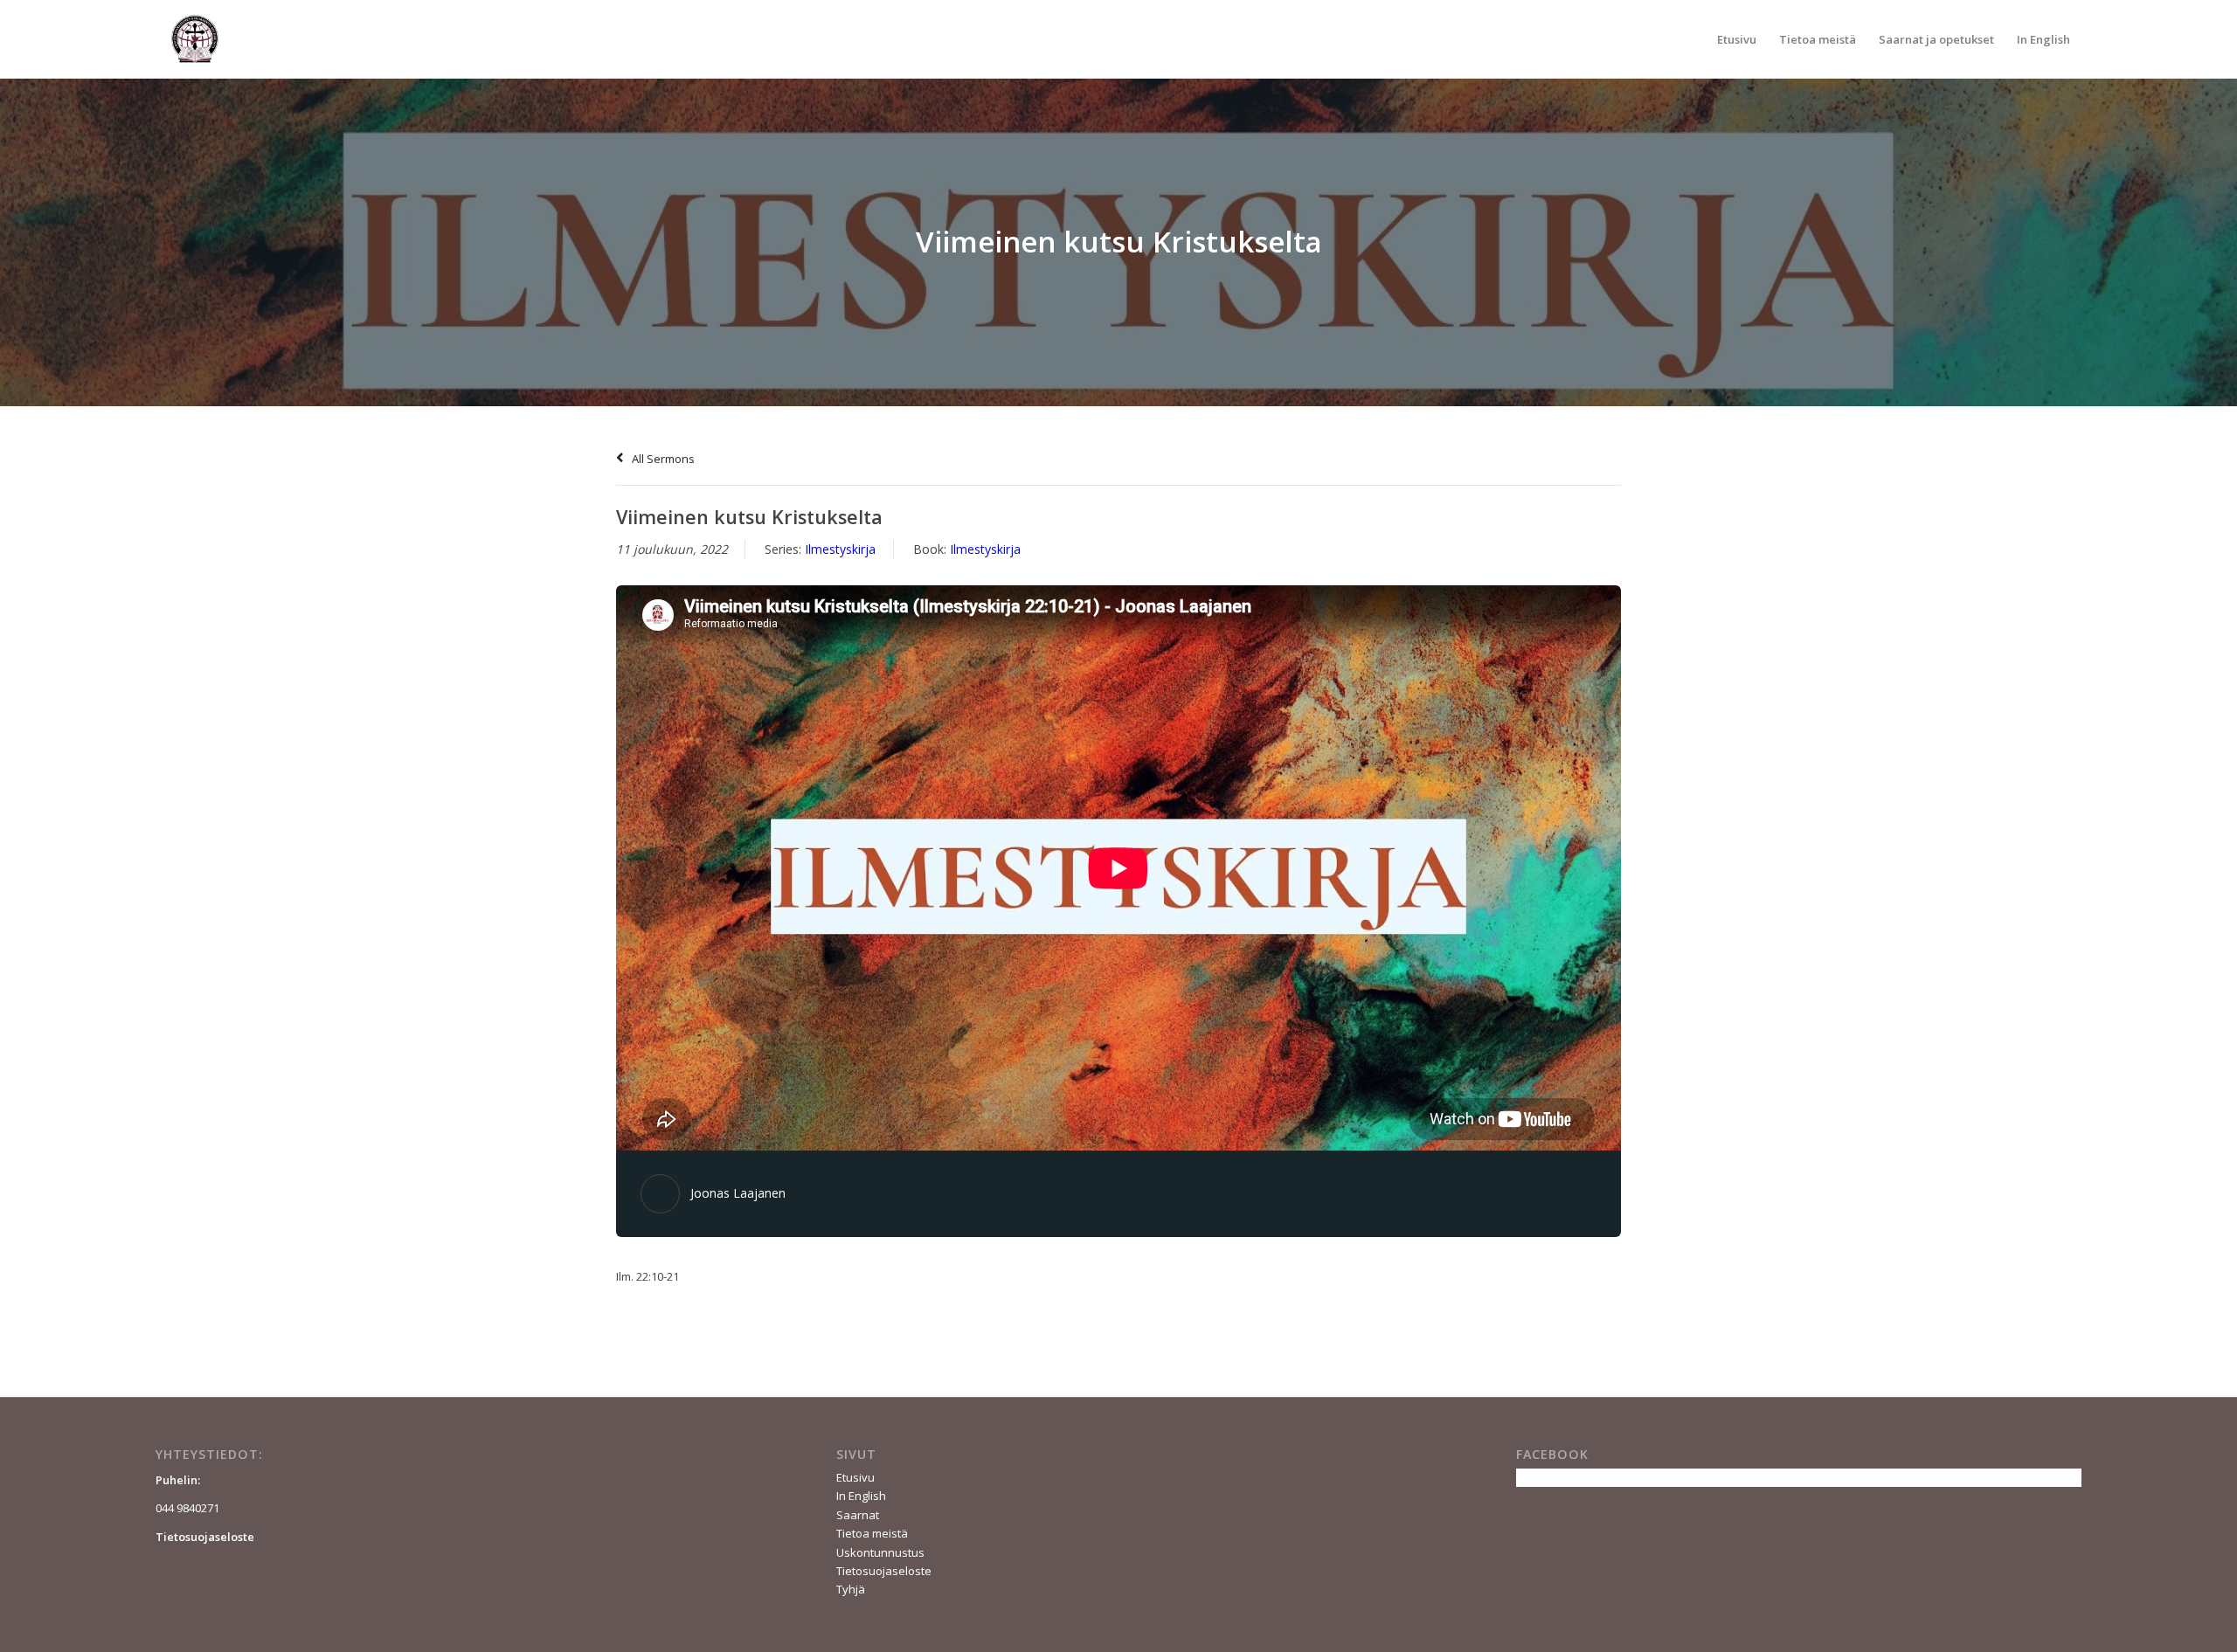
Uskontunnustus (880, 1552)
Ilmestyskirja (840, 549)
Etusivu (855, 1477)
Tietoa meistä (872, 1533)
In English (861, 1496)
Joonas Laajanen (738, 1193)
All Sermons (662, 459)
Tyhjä (851, 1589)
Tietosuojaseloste (884, 1571)
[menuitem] (1737, 39)
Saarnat (858, 1515)
